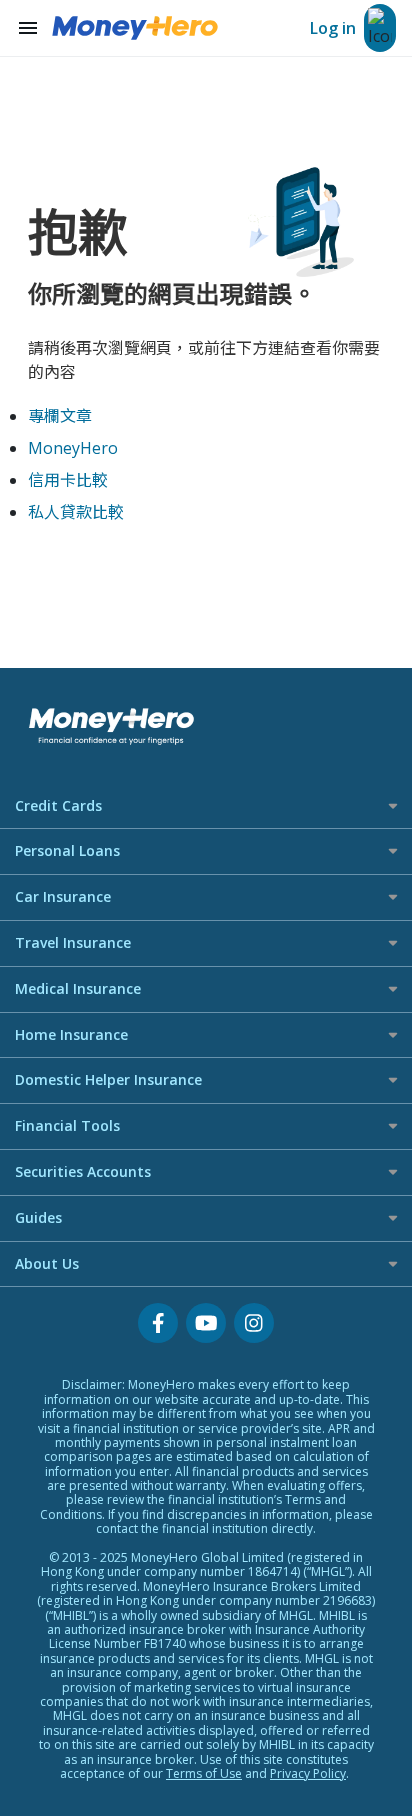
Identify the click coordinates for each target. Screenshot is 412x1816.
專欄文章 (60, 416)
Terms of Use (204, 1773)
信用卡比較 (68, 480)
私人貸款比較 (76, 512)
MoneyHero (73, 448)
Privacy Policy (308, 1773)
